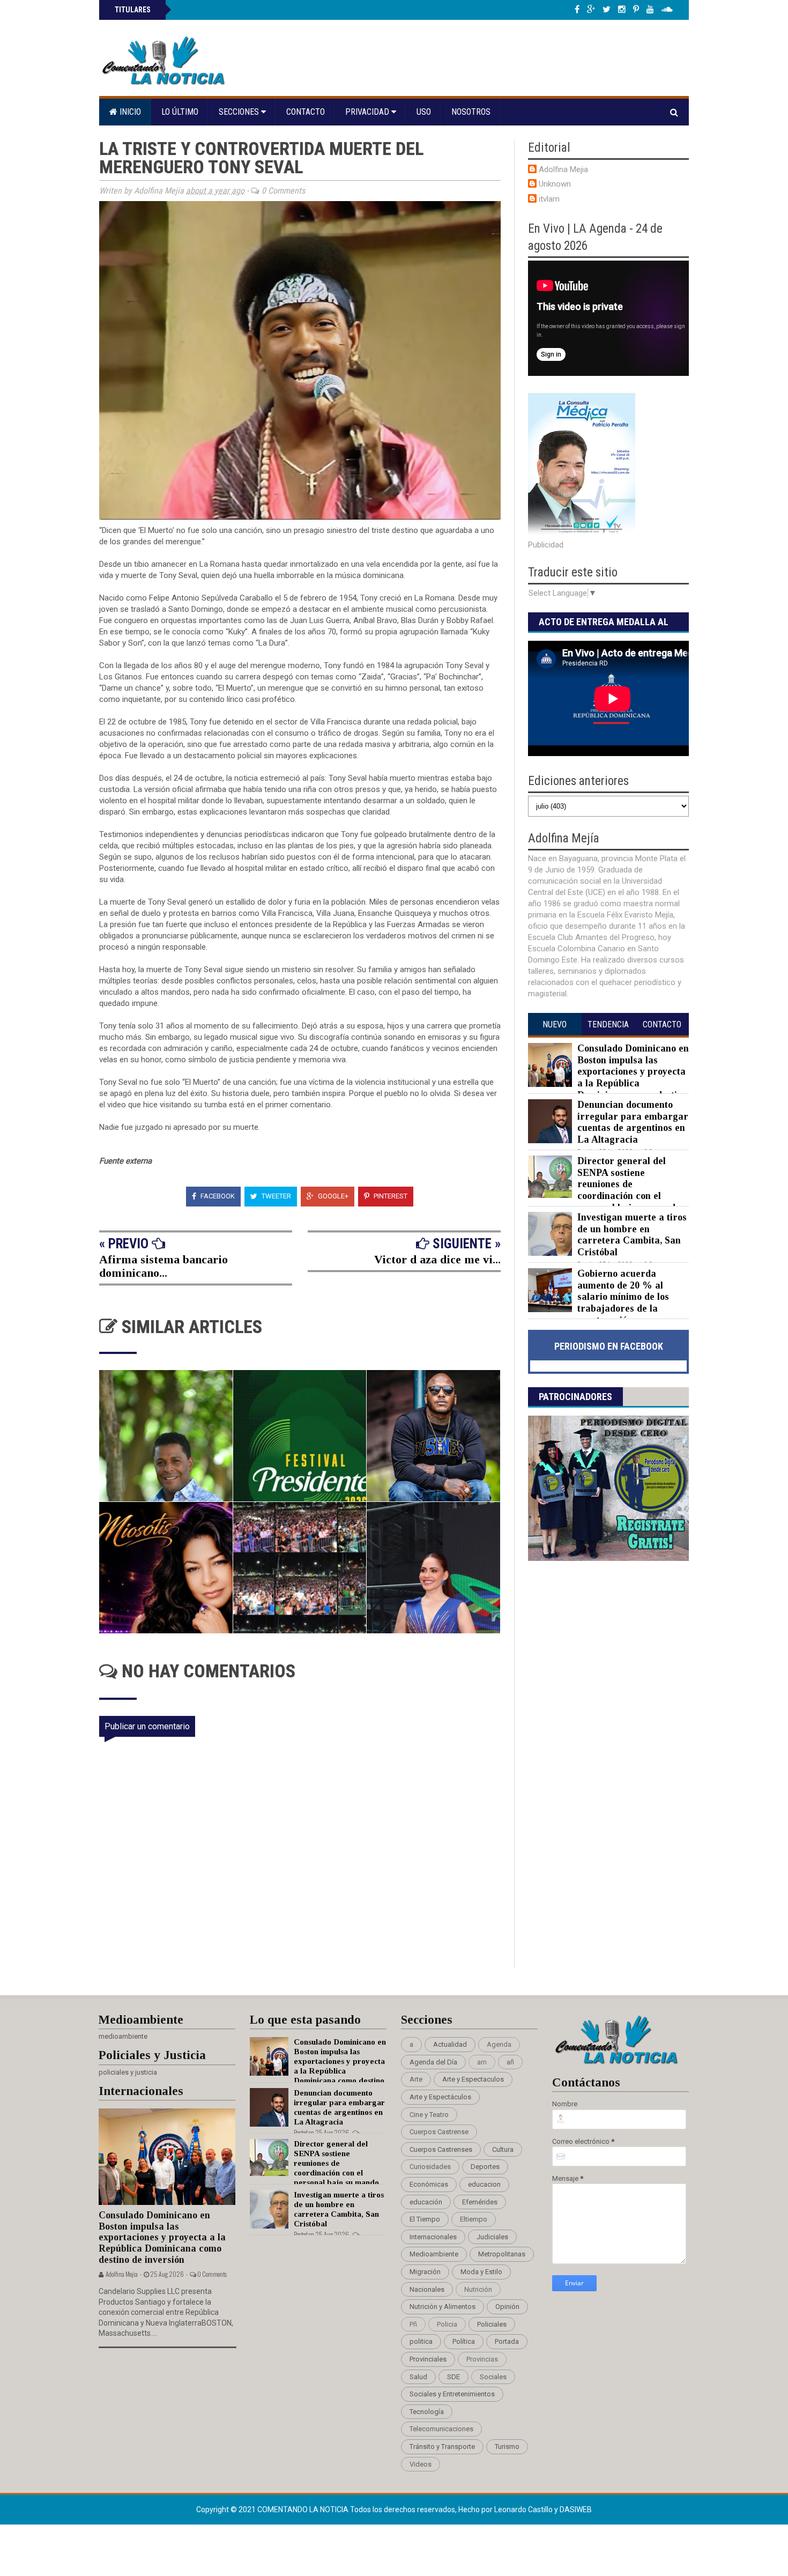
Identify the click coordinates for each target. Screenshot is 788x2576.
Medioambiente (434, 2254)
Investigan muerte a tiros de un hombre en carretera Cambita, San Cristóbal (632, 1235)
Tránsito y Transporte (442, 2447)
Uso (424, 112)
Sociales (493, 2377)
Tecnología (427, 2412)
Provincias (482, 2359)
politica (421, 2341)
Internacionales (433, 2237)
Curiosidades (430, 2167)
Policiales (492, 2324)
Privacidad (368, 112)
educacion (484, 2184)
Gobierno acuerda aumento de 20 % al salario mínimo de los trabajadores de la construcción (623, 1297)
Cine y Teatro (429, 2115)
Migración (425, 2272)
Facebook (217, 1196)
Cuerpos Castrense (439, 2132)
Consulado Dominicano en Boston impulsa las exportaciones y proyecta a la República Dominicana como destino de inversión (608, 1077)
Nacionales (427, 2289)
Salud (418, 2377)
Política (464, 2341)
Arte (416, 2079)
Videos (421, 2464)
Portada (507, 2341)
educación (426, 2202)
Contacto (306, 112)
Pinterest (390, 1196)
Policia (447, 2324)
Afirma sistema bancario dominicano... (163, 1266)
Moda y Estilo (481, 2272)
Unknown (555, 184)
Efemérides (480, 2202)
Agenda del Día (433, 2062)
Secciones (240, 112)
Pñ (413, 2324)
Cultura (503, 2149)
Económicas (429, 2184)
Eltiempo (474, 2219)
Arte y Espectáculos (440, 2097)
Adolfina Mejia (563, 169)
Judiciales (492, 2237)
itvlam (549, 199)
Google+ (332, 1196)
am (482, 2062)
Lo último (180, 112)
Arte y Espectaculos (473, 2079)
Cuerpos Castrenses (441, 2149)
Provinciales (428, 2359)
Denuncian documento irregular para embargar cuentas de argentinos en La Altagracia (633, 1122)
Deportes (485, 2167)
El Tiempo (425, 2219)
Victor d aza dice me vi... (437, 1259)
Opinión (507, 2307)
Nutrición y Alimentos (443, 2307)
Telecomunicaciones (441, 2429)
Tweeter (276, 1196)
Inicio (129, 112)
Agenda (499, 2044)
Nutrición (478, 2289)
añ (510, 2062)
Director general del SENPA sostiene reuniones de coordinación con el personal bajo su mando (629, 1184)
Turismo (507, 2447)
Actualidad (450, 2044)
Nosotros (471, 112)
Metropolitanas (502, 2254)
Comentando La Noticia (304, 2510)
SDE (454, 2377)
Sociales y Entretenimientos (452, 2394)
